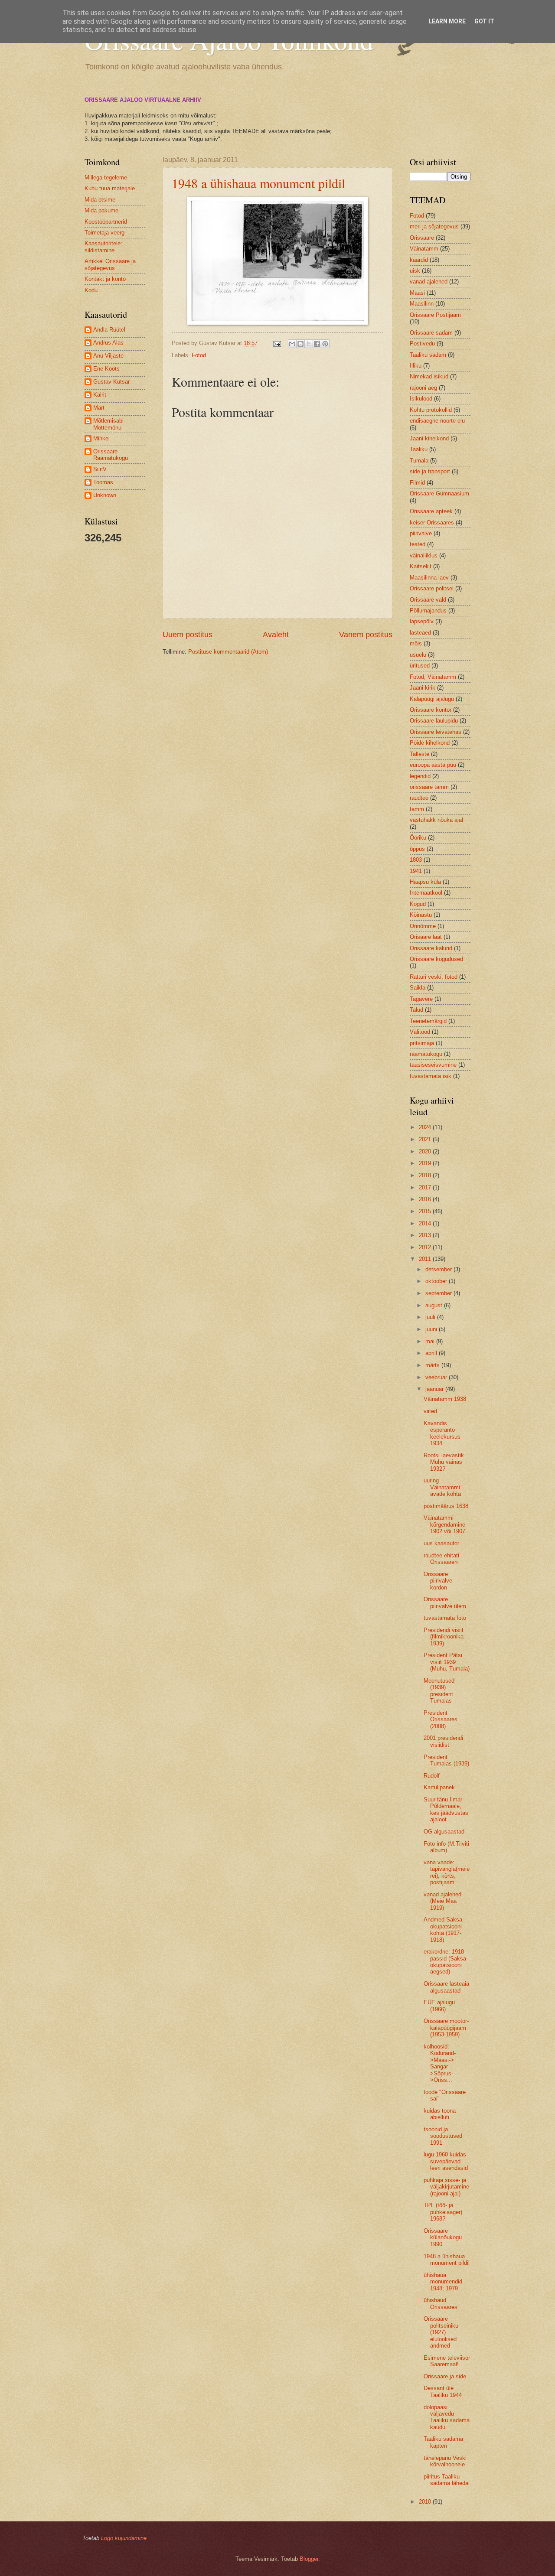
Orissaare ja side (445, 2376)
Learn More (447, 21)
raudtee (419, 798)
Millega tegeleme (106, 177)
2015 (426, 1211)
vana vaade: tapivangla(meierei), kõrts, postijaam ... (447, 1872)
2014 (426, 1223)
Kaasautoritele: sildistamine (103, 247)
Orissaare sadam (431, 333)
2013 (426, 1235)
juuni (432, 1329)
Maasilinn (422, 304)
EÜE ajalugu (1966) (439, 2006)
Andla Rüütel (109, 330)
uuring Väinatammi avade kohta (442, 1487)
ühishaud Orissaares (441, 2303)
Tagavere (421, 999)
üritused (420, 666)
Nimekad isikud (429, 376)
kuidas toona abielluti (440, 2114)
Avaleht (276, 635)
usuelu (418, 655)
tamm (417, 809)
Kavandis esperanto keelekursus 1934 (442, 1433)
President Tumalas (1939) (446, 1760)
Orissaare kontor (431, 710)
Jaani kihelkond (429, 438)
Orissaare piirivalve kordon (438, 1581)
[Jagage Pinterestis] (325, 344)
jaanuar (435, 1389)
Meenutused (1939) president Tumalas (439, 1691)
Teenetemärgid (428, 1021)
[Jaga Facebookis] (317, 344)
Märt (99, 408)
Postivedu (422, 344)
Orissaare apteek (431, 511)
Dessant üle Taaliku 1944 (443, 2391)
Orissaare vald (428, 600)
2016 (426, 1199)
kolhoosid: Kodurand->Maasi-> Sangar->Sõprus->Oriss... (440, 2063)
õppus (417, 849)
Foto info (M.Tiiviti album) (446, 1847)
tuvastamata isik (431, 1076)
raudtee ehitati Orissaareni (441, 1559)
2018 (426, 1175)
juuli (431, 1317)
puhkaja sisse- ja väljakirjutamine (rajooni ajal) (446, 2187)
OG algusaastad (444, 1832)
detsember (439, 1269)
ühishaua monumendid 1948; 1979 (443, 2282)
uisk (415, 271)
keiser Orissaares (432, 523)
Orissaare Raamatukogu (111, 455)
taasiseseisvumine (433, 1065)
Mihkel (101, 438)
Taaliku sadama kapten (443, 2442)
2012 (426, 1247)
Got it (484, 21)
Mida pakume (101, 210)
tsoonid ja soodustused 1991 (443, 2136)
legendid (420, 776)
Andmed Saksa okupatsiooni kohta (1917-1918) (443, 1930)
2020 (426, 1151)
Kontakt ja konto (105, 279)
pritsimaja (422, 1043)
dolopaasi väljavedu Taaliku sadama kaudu (447, 2417)
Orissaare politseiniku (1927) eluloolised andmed (441, 2332)
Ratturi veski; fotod (434, 977)
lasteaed (420, 633)
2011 (426, 1259)
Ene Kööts (106, 369)
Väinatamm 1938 (445, 1399)
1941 (416, 871)
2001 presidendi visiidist (443, 1741)
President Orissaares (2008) (441, 1720)
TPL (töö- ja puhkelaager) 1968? (443, 2212)
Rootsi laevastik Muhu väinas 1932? (444, 1462)
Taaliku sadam (428, 355)
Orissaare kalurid (431, 948)
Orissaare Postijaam (435, 315)
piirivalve (421, 533)
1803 (416, 860)
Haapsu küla (425, 882)
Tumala (419, 461)
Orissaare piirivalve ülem (445, 1602)
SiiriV (100, 469)
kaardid (419, 260)
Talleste (420, 754)
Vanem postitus (366, 635)
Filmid (417, 483)
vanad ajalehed (429, 282)
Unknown (105, 495)
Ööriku (418, 838)
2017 (426, 1187)
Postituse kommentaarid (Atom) (228, 652)
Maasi (417, 293)
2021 (426, 1139)
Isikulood (421, 399)
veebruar (437, 1377)
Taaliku (419, 449)
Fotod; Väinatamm (433, 677)
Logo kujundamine (124, 2538)
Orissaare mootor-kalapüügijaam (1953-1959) (446, 2028)
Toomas (103, 482)
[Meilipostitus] (277, 343)
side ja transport (430, 471)
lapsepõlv (422, 621)
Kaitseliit (421, 566)
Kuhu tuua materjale (110, 188)
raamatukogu (426, 1054)
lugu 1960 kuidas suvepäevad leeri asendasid (446, 2161)
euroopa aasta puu (433, 765)
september (439, 1293)
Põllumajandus (428, 611)
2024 (426, 1127)
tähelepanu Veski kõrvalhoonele (445, 2461)
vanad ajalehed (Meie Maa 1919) (442, 1901)
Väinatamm (424, 249)
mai (431, 1341)
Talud (416, 1010)
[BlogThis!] (300, 344)
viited (430, 1411)
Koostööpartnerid (106, 222)
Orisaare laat (426, 937)
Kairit (100, 395)
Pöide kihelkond (430, 743)
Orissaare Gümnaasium (439, 493)
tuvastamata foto (445, 1618)
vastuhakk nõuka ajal (436, 820)
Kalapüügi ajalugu (432, 699)
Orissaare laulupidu (434, 721)
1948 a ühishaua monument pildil (258, 183)
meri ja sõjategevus (434, 226)
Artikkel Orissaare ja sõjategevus (110, 264)
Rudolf (432, 1776)
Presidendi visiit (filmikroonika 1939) (444, 1637)
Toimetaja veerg (104, 233)
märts (433, 1365)
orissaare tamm (429, 787)
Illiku (416, 366)
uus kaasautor (441, 1543)
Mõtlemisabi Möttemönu (108, 424)
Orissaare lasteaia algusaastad (446, 1987)
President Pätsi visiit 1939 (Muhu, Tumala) (447, 1662)
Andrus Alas (108, 343)
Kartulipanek (439, 1787)
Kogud (418, 904)
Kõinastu (421, 915)
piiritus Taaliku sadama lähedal (447, 2480)
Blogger (309, 2559)
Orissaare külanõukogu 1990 (443, 2237)
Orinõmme (423, 926)
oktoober (437, 1281)
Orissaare (422, 238)
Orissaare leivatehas (436, 732)
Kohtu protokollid (431, 410)
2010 (426, 2502)
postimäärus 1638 (446, 1506)
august (435, 1305)
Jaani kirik (423, 688)
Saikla (418, 988)
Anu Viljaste (108, 356)
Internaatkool (426, 893)
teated (418, 544)
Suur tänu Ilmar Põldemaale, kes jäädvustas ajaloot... (446, 1809)
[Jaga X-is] (309, 344)
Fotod (199, 355)
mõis (416, 643)
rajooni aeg (423, 388)
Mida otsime (100, 200)
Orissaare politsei (432, 588)
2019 (426, 1163)
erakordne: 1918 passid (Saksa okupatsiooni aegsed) (445, 1962)
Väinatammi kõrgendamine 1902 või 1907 (444, 1524)
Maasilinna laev (429, 578)
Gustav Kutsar (111, 382)
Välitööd (420, 1032)
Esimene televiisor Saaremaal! (447, 2361)
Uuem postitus (188, 635)
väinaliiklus (424, 555)
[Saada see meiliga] (292, 344)
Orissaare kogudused (436, 959)
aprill (432, 1353)
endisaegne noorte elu (437, 421)
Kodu (91, 290)
